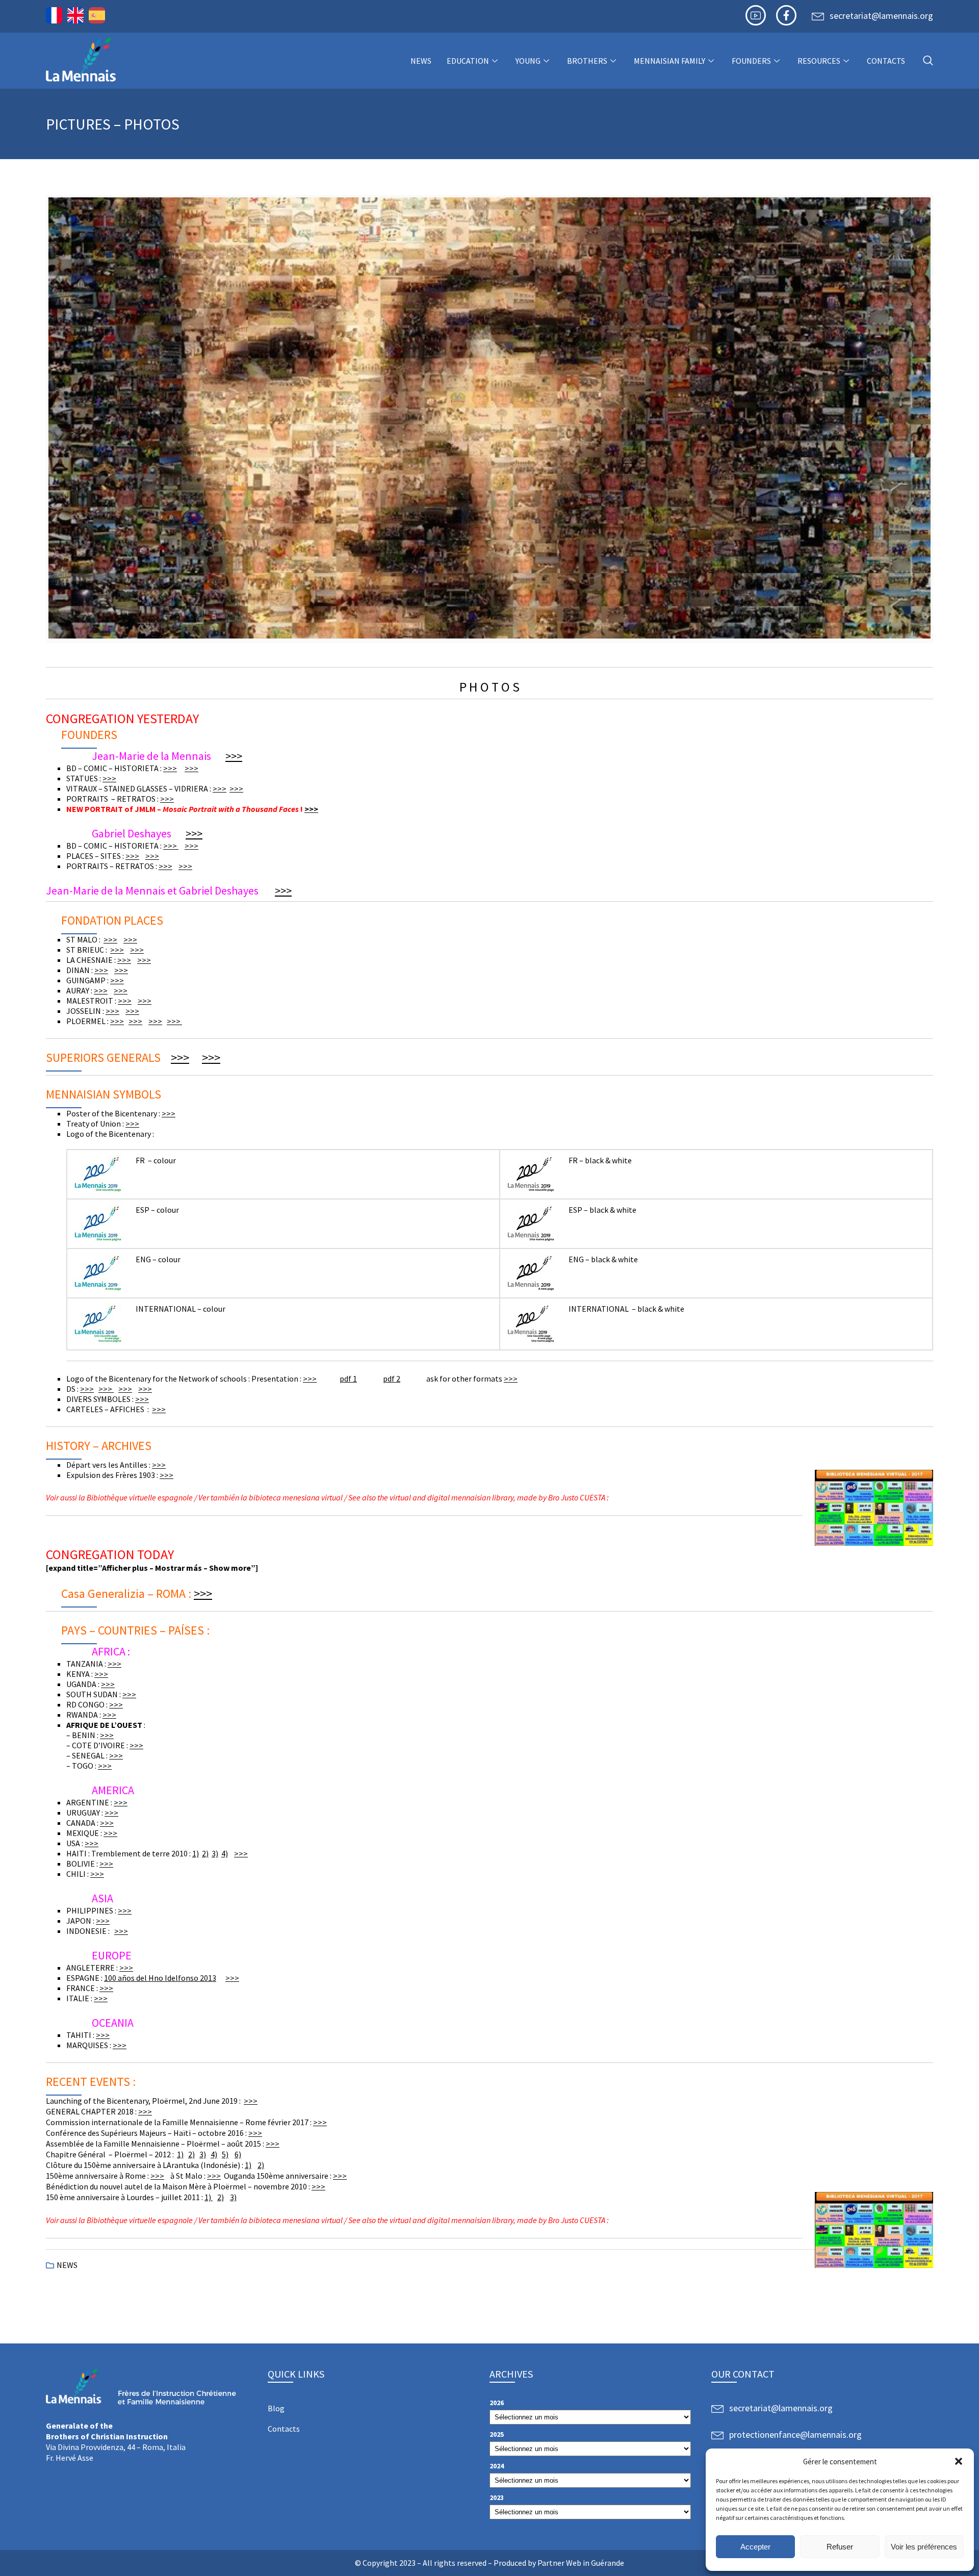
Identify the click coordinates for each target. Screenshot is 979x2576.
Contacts (886, 61)
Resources (819, 61)
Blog (276, 2408)
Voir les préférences (924, 2547)
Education (468, 61)
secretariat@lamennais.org (881, 16)
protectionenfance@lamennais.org (795, 2434)
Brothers (587, 61)
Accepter (755, 2547)
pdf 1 (348, 1379)
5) (225, 2154)
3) (215, 1853)
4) (225, 1853)
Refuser (840, 2547)
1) (196, 1853)
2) (205, 1853)
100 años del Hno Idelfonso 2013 (160, 1978)
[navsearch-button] (928, 61)
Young (528, 61)
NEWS (421, 61)
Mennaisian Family (669, 61)
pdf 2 (392, 1379)
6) (238, 2154)
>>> (234, 756)
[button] (959, 2461)
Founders (751, 61)
